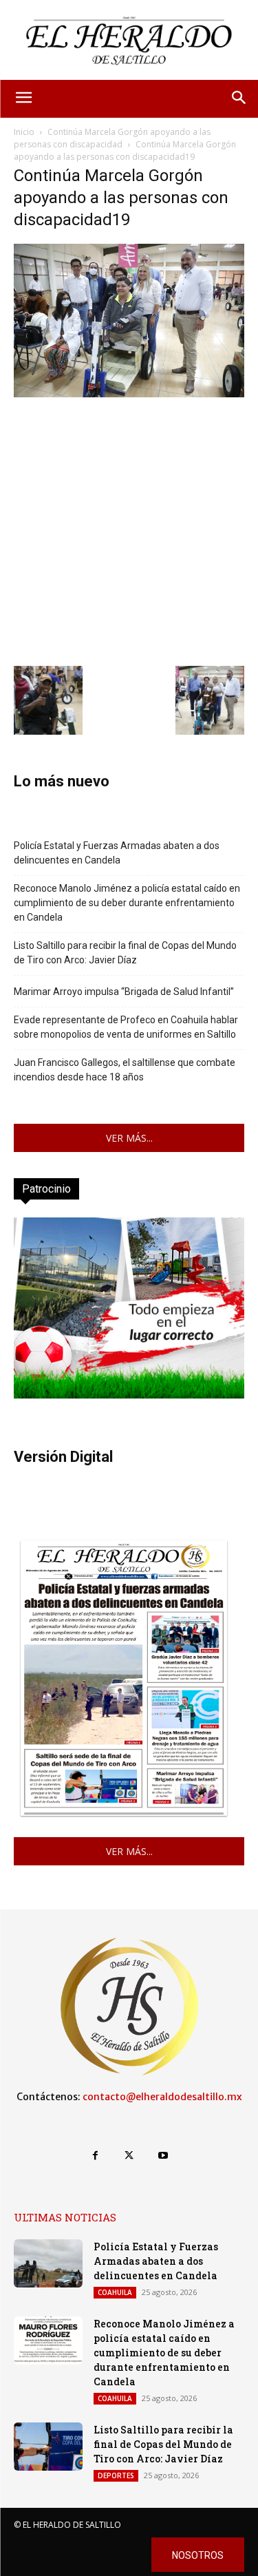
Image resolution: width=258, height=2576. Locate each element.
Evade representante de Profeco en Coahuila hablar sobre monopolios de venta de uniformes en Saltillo (126, 1027)
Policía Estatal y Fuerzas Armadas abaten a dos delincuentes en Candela (117, 853)
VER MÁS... (129, 1138)
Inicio (24, 132)
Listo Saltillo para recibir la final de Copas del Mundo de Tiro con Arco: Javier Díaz (125, 953)
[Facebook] (95, 2156)
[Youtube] (163, 2156)
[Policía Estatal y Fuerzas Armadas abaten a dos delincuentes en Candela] (48, 2263)
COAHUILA (115, 2292)
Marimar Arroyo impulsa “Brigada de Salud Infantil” (124, 992)
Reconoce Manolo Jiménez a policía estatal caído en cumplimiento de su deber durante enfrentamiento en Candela (127, 903)
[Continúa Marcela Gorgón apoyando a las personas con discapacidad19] (129, 394)
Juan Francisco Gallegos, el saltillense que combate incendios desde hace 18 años (125, 1070)
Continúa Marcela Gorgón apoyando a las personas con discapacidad (112, 138)
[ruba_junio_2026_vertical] (129, 1395)
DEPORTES (116, 2475)
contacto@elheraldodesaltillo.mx (162, 2097)
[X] (129, 2156)
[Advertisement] (129, 530)
